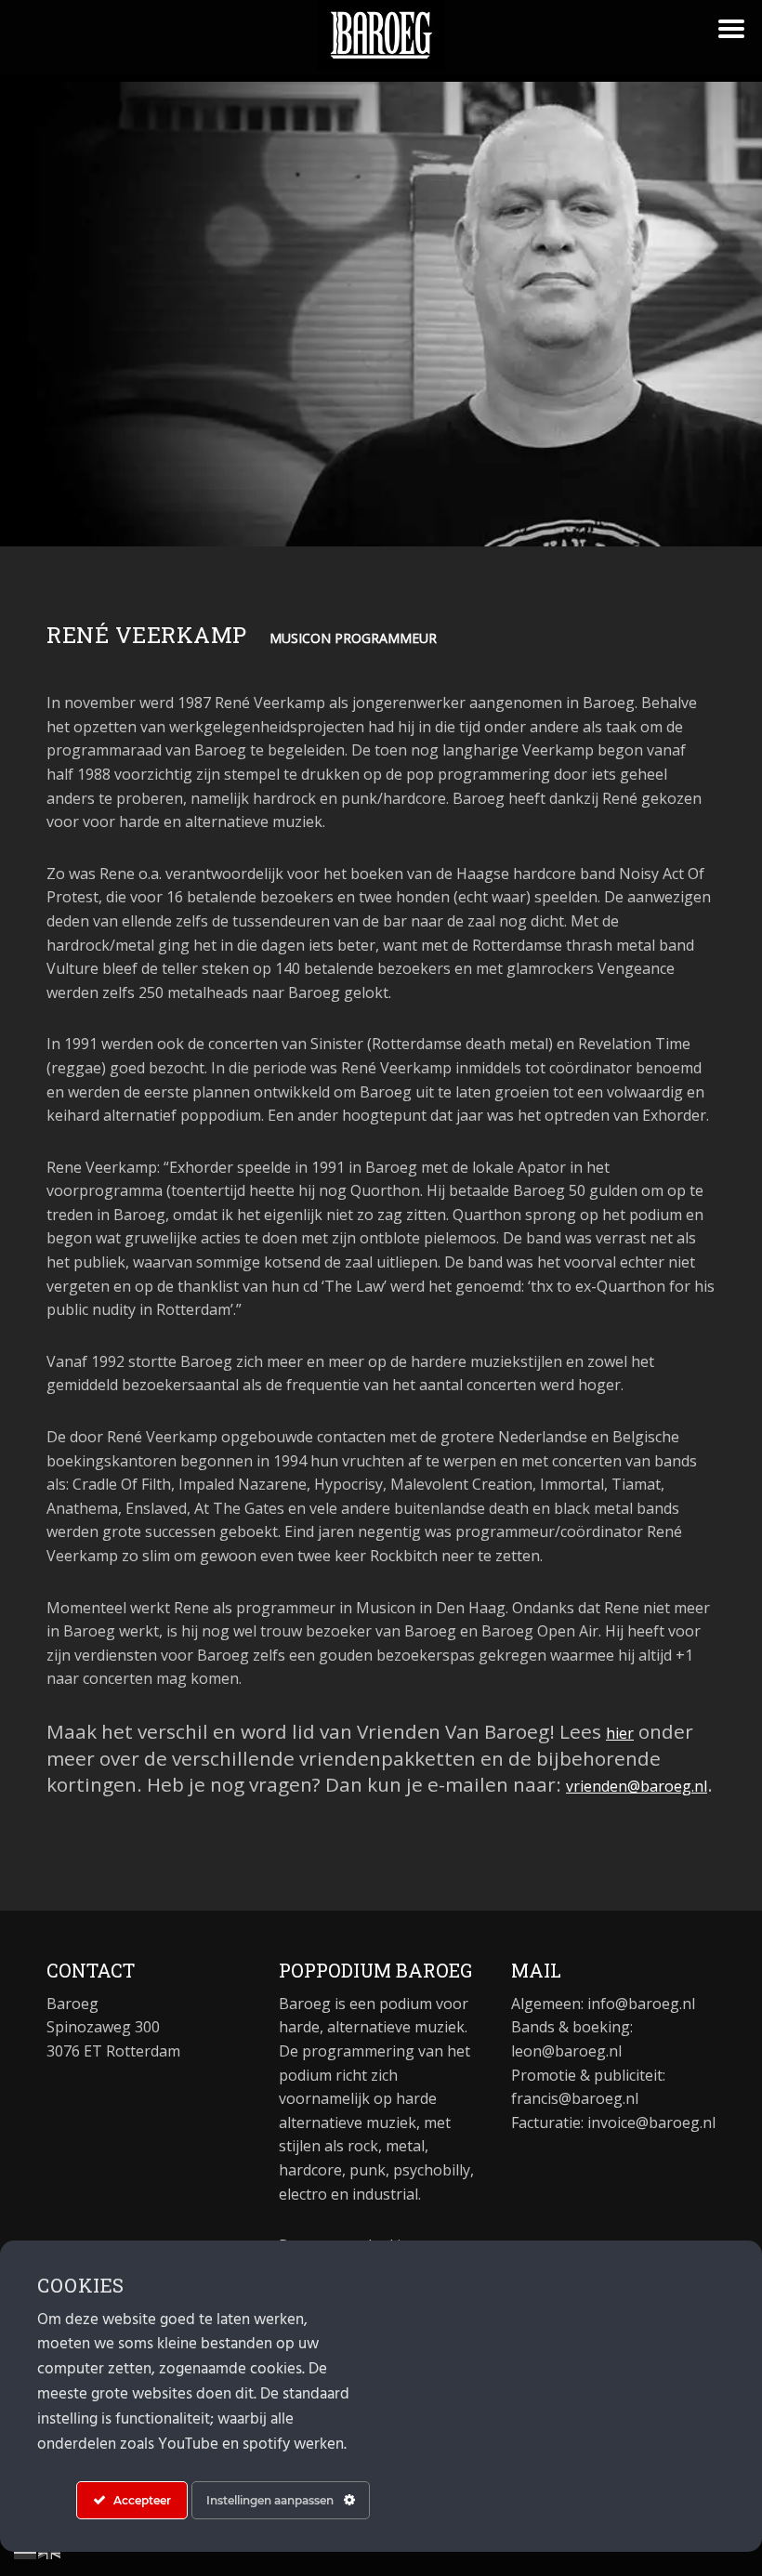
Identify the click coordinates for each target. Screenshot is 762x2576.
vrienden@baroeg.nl (637, 1786)
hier (620, 1733)
